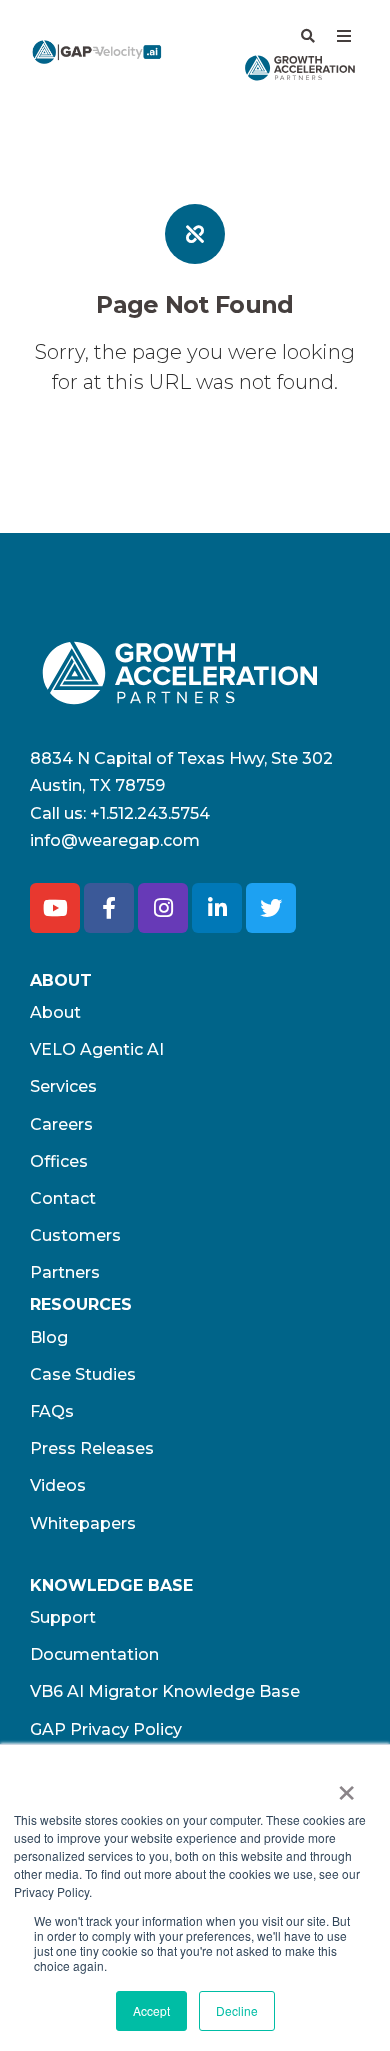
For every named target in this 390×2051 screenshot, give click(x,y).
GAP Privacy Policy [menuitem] (106, 1729)
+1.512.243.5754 (150, 813)
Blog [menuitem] (49, 1337)
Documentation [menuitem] (94, 1654)
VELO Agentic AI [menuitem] (97, 1049)
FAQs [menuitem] (52, 1411)
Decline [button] (237, 2010)
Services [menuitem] (63, 1086)
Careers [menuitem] (61, 1124)
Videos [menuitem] (58, 1485)
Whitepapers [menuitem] (83, 1523)
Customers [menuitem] (75, 1235)
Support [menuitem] (63, 1617)
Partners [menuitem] (65, 1272)
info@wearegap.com (115, 840)
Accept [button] (151, 2010)
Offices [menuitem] (59, 1161)
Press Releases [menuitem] (92, 1448)
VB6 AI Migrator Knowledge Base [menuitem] (165, 1691)
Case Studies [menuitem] (83, 1374)
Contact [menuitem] (63, 1198)
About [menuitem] (55, 1012)
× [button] (346, 1786)
